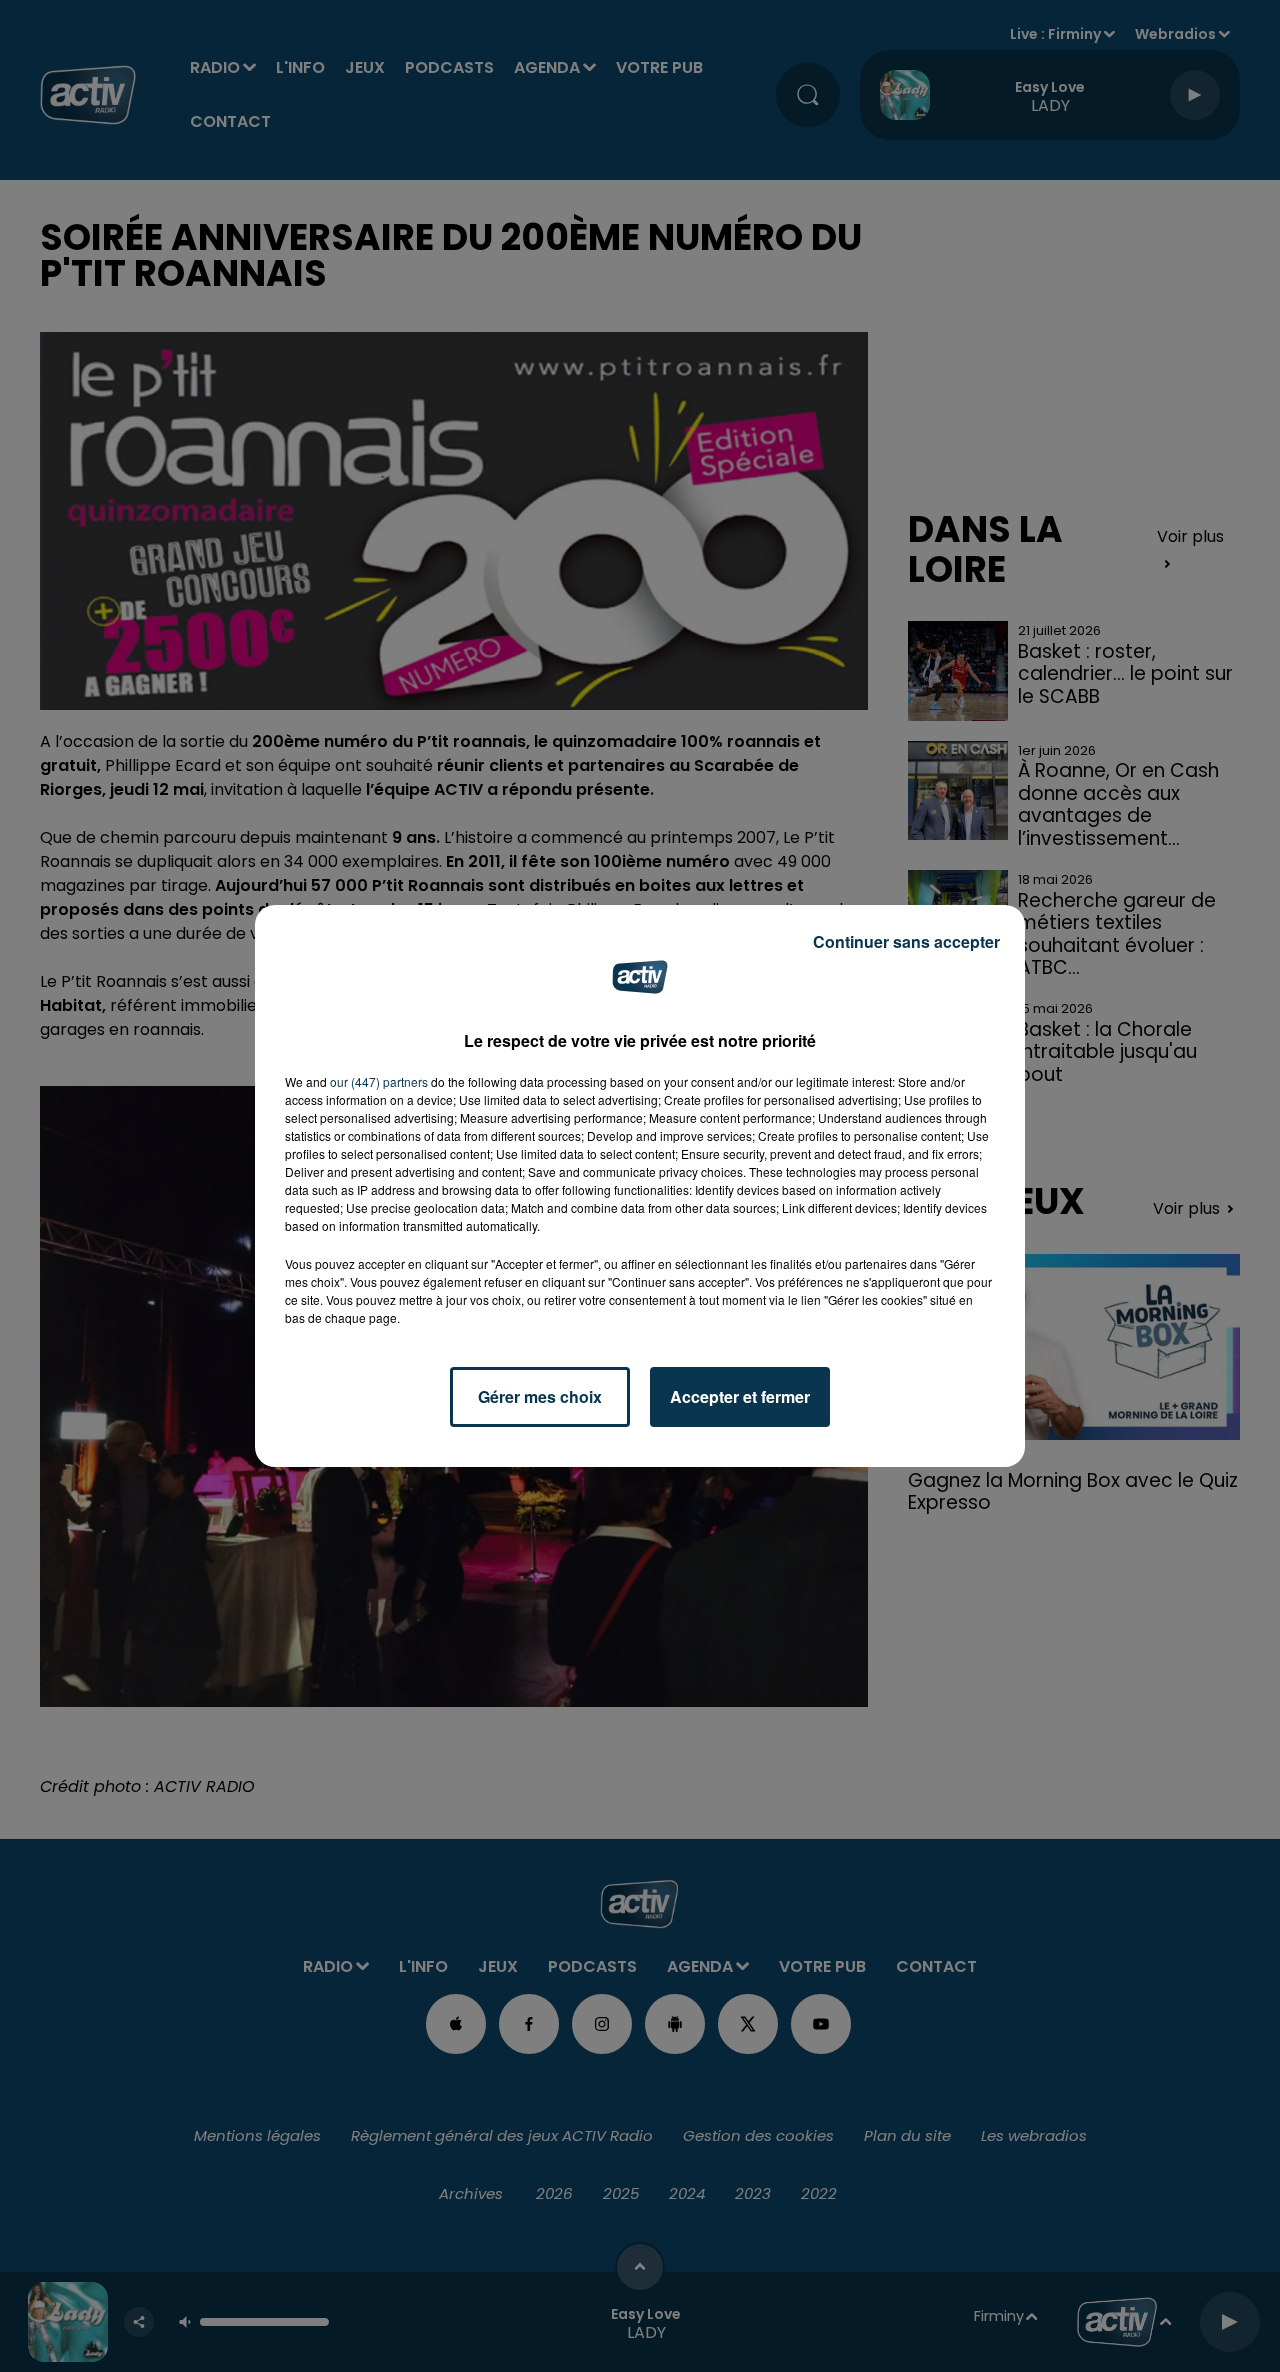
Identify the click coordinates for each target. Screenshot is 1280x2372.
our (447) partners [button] (379, 1081)
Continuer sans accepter (906, 941)
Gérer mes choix (540, 1396)
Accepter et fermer (740, 1396)
